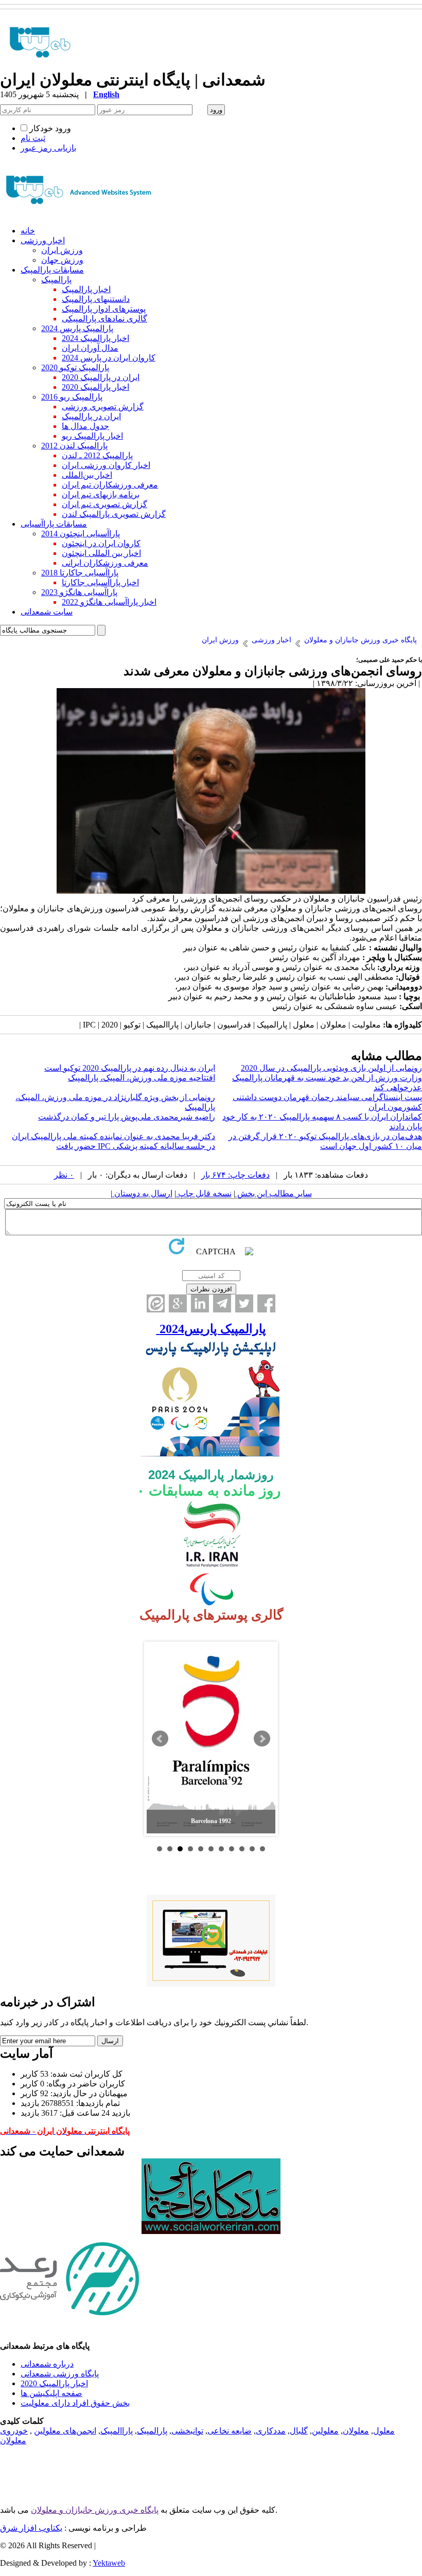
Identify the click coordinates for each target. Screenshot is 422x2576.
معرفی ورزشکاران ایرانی (105, 563)
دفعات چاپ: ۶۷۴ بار (235, 1175)
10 (252, 1849)
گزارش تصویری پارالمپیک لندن (114, 514)
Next (262, 1739)
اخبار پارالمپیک (86, 289)
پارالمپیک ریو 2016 (72, 397)
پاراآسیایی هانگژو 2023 (79, 592)
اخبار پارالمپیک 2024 (95, 338)
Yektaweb (109, 2563)
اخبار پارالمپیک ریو (92, 436)
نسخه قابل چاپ (204, 1193)
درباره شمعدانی (47, 2364)
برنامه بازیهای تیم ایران (101, 494)
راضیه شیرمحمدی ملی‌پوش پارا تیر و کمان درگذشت (127, 1117)
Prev (160, 1739)
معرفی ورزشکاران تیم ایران (110, 485)
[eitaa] (156, 1303)
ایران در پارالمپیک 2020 (101, 377)
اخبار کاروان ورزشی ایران (106, 465)
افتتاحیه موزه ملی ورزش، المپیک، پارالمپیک (142, 1078)
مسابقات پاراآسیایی (54, 524)
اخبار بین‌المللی (87, 475)
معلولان (356, 2431)
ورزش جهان (62, 260)
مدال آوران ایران (90, 348)
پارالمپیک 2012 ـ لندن (97, 455)
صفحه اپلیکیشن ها (51, 2393)
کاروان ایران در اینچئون (101, 543)
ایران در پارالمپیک (91, 416)
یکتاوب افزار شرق (31, 2528)
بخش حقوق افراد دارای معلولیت (75, 2403)
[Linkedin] (200, 1303)
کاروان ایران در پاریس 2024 (109, 358)
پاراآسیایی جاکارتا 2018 (80, 573)
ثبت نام (33, 138)
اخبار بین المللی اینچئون (101, 553)
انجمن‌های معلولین (65, 2431)
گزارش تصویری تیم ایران (104, 504)
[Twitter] (244, 1303)
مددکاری (271, 2431)
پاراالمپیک (117, 2431)
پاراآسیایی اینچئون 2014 (81, 534)
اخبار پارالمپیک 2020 (95, 387)
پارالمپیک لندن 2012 (74, 446)
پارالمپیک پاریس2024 (211, 1329)
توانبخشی (187, 2431)
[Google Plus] (178, 1303)
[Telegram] (222, 1303)
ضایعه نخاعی (230, 2431)
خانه (28, 231)
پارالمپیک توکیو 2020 (75, 367)
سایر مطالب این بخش (274, 1193)
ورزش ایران (62, 250)
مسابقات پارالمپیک (52, 270)
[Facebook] (266, 1303)
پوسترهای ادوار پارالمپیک (104, 309)
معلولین (325, 2431)
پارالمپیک (56, 280)
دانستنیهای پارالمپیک (96, 299)
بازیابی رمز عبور (48, 148)
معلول (384, 2431)
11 (262, 1849)
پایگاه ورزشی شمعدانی (60, 2374)
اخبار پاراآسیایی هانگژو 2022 (109, 602)
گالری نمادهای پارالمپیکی (104, 319)
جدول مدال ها (85, 426)
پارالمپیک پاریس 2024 (77, 328)
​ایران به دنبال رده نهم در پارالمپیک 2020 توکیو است (130, 1068)
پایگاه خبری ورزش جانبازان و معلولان (95, 2510)
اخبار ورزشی (43, 240)
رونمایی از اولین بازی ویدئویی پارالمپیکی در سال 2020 (331, 1068)
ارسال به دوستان (142, 1193)
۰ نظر (64, 1175)
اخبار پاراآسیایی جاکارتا (100, 582)
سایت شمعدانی (47, 612)
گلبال (299, 2431)
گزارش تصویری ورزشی (103, 407)
